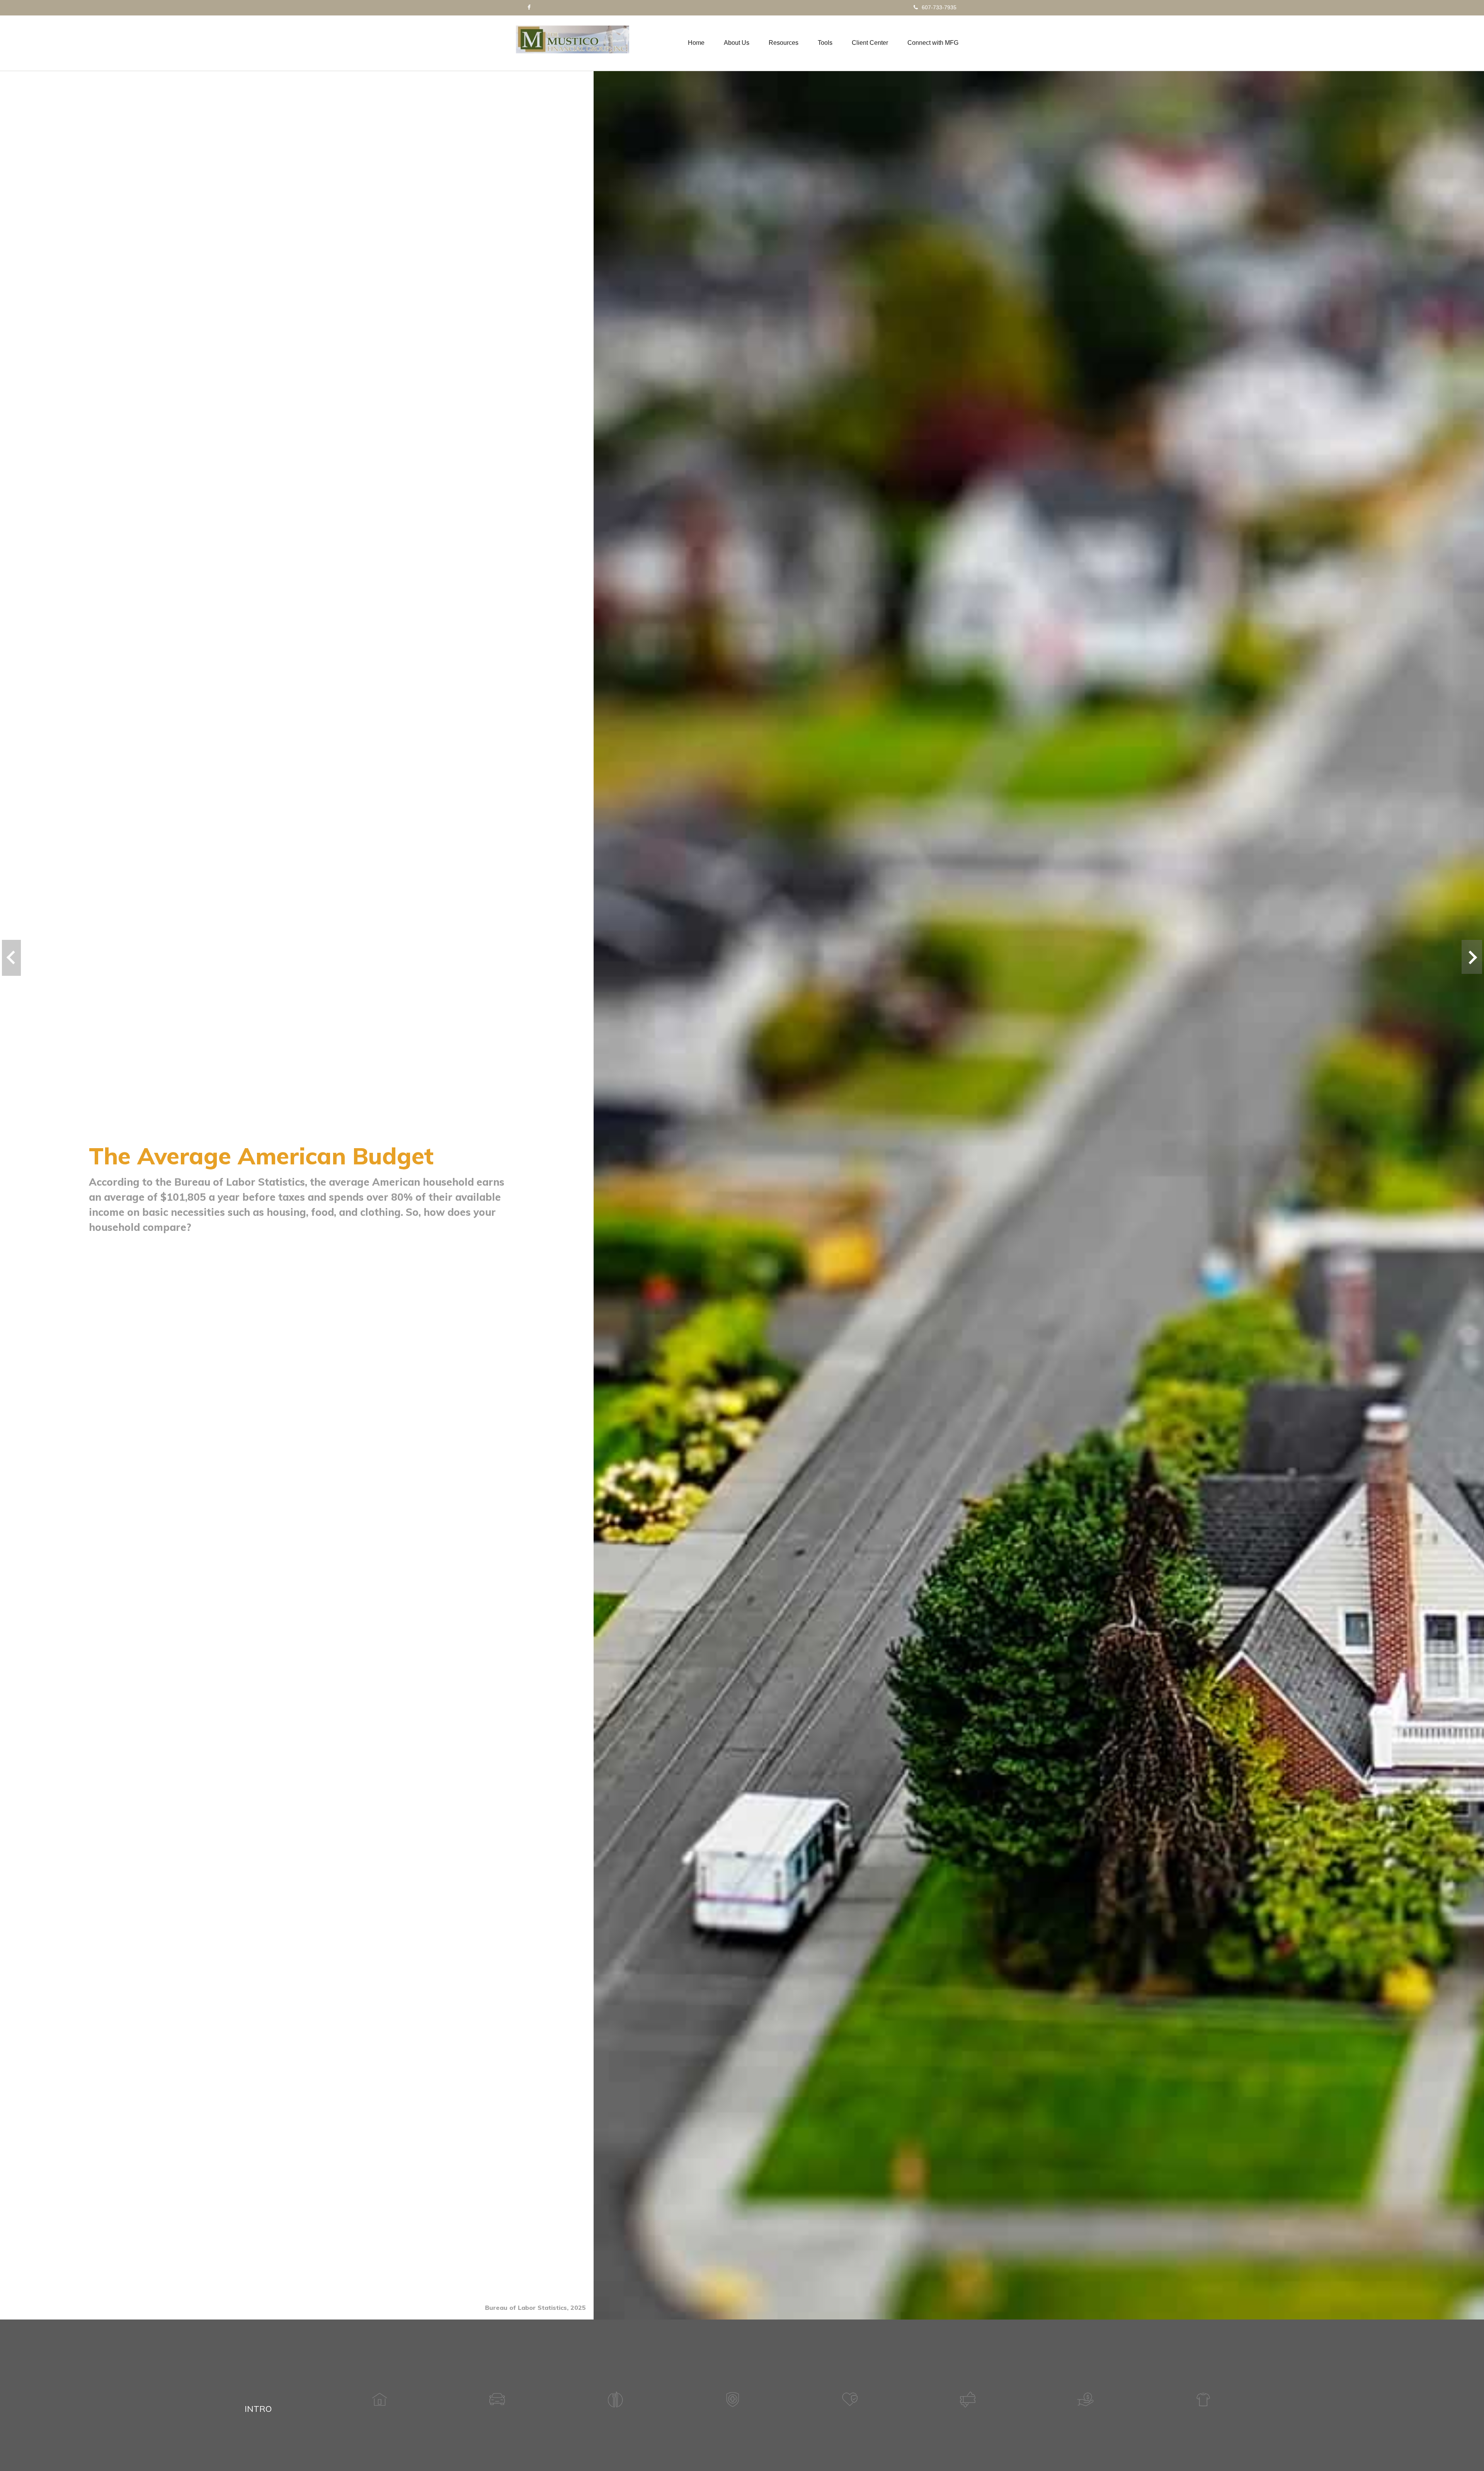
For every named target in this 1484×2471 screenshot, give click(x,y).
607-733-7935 (939, 7)
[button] (737, 43)
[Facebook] (529, 7)
